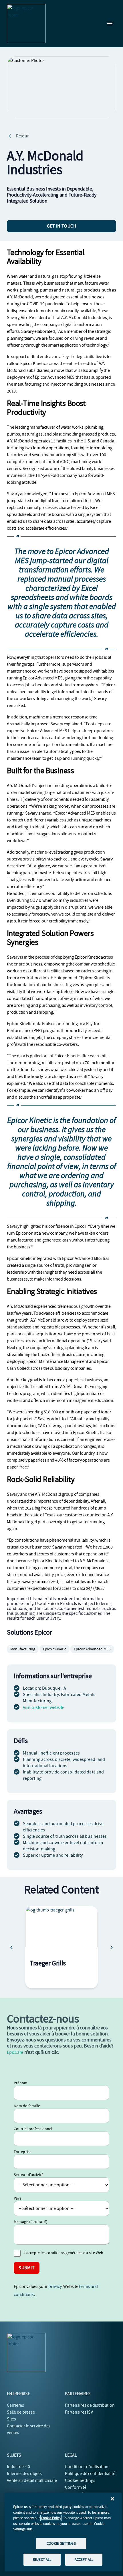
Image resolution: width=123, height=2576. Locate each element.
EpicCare (15, 2052)
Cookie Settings (80, 2480)
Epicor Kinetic (54, 1649)
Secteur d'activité (29, 2175)
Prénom (21, 2083)
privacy (55, 2286)
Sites (11, 2419)
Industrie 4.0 (18, 2467)
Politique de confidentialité (90, 2474)
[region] (63, 2532)
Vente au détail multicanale (32, 2480)
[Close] (112, 2499)
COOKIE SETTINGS (61, 2543)
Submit (27, 2268)
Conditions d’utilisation (87, 2467)
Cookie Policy (51, 2518)
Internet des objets (24, 2474)
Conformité (76, 2487)
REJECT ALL (42, 2560)
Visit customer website (44, 1707)
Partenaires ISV (79, 2412)
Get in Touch (62, 226)
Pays (18, 2198)
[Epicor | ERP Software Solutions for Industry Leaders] (26, 24)
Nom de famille (27, 2106)
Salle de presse (21, 2412)
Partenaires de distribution (90, 2405)
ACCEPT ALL (84, 2560)
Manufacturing (23, 1649)
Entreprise (23, 2152)
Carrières (15, 2405)
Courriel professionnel (33, 2129)
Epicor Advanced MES (92, 1649)
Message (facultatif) (30, 2222)
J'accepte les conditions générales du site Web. (64, 2253)
